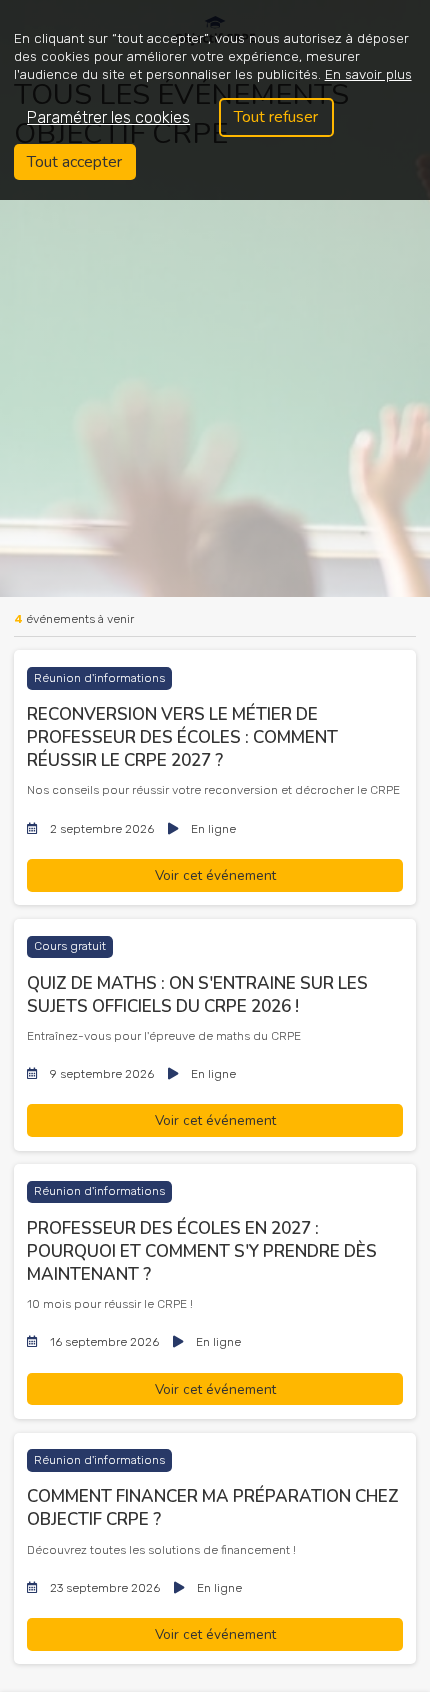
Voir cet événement (215, 875)
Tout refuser (276, 117)
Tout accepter (74, 162)
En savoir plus (368, 74)
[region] (215, 100)
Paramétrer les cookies (108, 117)
